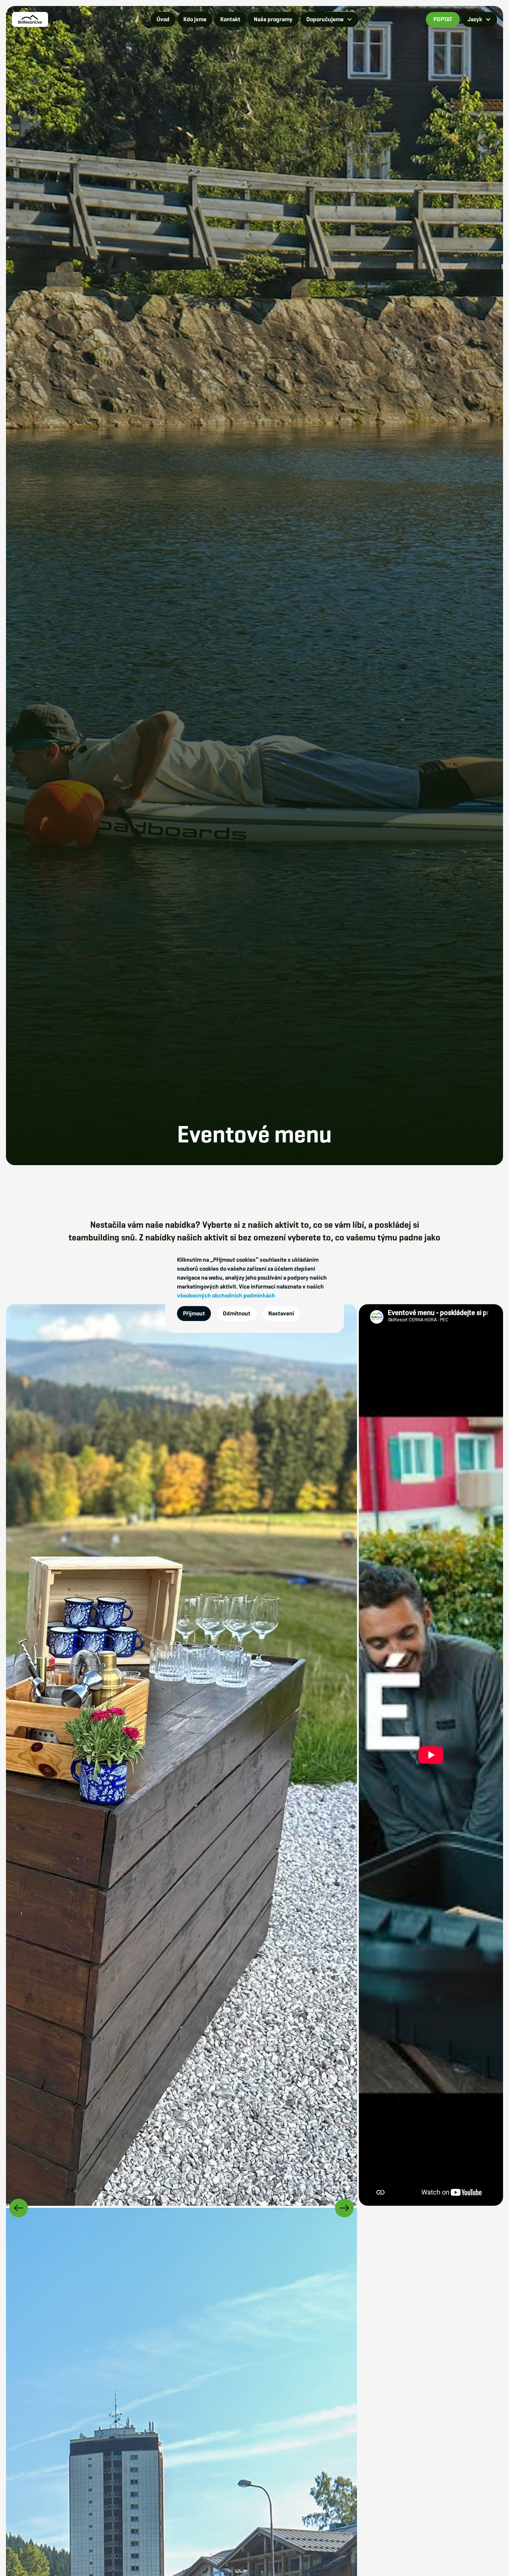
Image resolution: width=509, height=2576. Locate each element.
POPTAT (443, 19)
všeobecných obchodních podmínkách (226, 1295)
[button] (329, 19)
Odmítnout (237, 1313)
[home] (30, 19)
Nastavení (281, 1313)
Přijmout (194, 1313)
